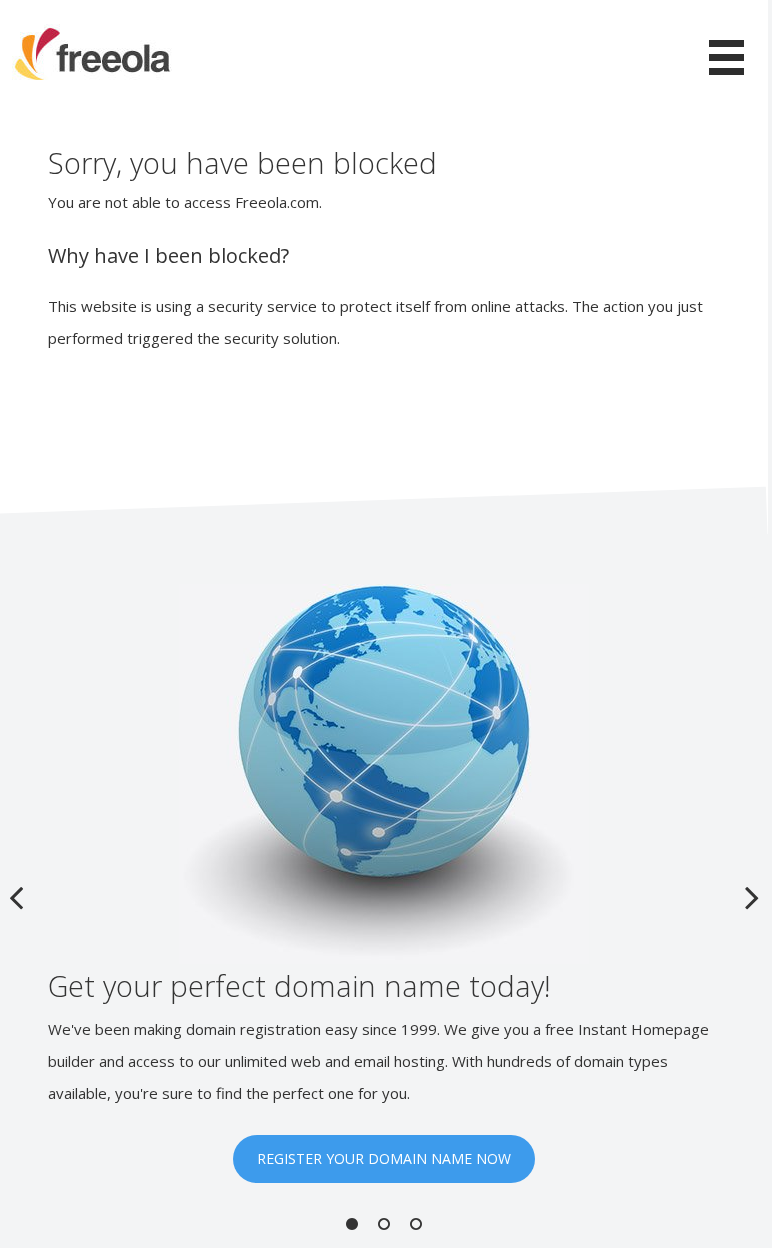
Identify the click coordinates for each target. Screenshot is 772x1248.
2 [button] (384, 1224)
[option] (384, 883)
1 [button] (352, 1224)
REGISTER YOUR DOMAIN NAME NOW (384, 1158)
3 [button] (416, 1224)
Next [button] (752, 897)
